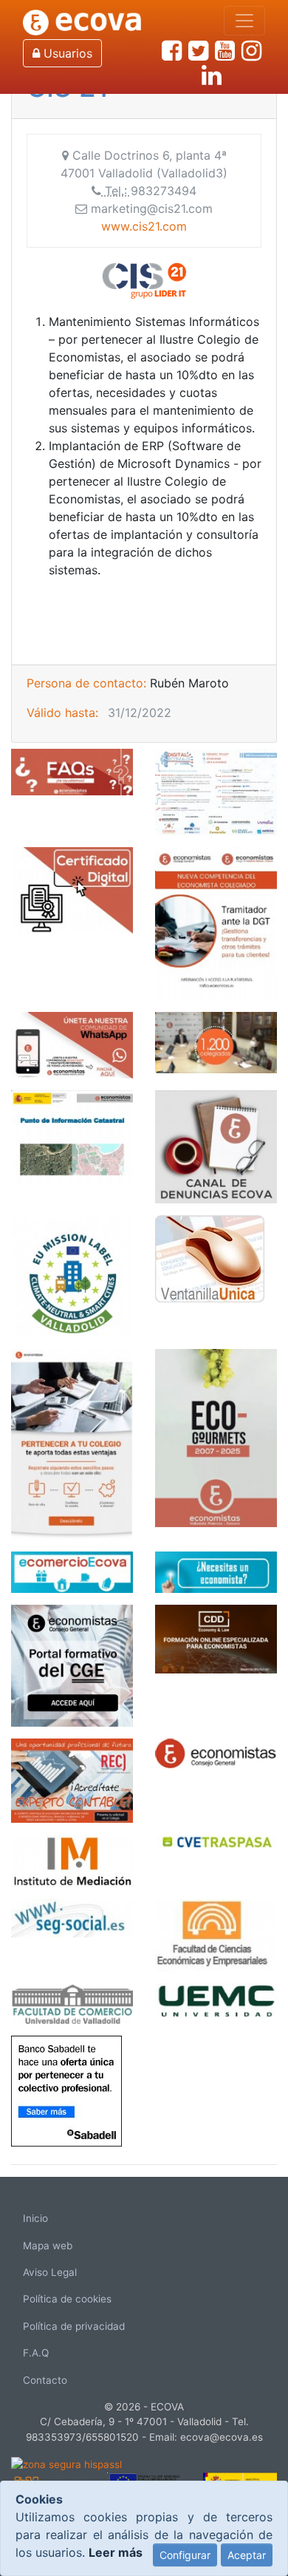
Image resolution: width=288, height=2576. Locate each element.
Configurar (185, 2555)
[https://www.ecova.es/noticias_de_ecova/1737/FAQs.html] (72, 771)
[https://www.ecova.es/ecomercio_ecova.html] (72, 1571)
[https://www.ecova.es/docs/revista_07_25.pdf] (216, 1437)
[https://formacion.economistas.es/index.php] (72, 1665)
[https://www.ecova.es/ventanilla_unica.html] (210, 1257)
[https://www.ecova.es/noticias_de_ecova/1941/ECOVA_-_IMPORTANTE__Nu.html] (216, 922)
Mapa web (48, 2246)
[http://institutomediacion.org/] (72, 1860)
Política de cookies (67, 2299)
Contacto (45, 2380)
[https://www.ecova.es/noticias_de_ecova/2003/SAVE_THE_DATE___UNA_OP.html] (216, 791)
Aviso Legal (50, 2272)
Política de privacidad (74, 2326)
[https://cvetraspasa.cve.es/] (216, 1840)
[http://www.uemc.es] (216, 1999)
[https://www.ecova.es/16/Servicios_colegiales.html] (72, 889)
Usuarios (66, 53)
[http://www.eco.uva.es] (216, 1934)
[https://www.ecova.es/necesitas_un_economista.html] (216, 1571)
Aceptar (247, 2555)
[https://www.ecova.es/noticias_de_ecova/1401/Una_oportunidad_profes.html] (72, 1779)
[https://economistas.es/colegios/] (216, 1753)
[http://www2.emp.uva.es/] (72, 2002)
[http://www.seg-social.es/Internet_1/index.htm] (72, 1917)
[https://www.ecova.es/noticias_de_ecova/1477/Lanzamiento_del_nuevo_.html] (72, 1443)
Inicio (35, 2218)
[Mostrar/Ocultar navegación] (244, 21)
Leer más (116, 2552)
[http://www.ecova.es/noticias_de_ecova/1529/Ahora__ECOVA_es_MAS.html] (216, 1041)
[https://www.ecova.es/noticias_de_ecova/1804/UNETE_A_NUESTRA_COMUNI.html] (72, 1044)
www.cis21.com (144, 226)
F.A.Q (36, 2353)
